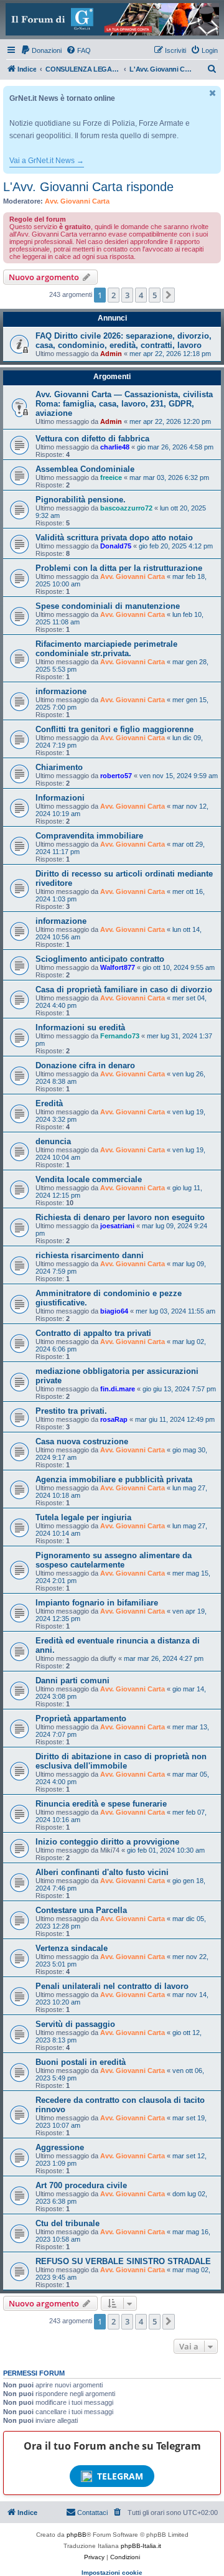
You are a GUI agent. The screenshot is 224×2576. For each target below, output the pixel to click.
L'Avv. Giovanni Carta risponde (88, 187)
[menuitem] (41, 50)
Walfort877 (118, 967)
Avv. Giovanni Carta (77, 201)
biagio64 (114, 1311)
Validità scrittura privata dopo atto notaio (114, 538)
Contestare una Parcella (81, 1910)
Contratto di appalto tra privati (93, 1333)
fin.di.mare (118, 1389)
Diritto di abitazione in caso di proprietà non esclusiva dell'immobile (121, 1761)
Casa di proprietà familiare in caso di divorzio (124, 990)
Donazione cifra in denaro (85, 1065)
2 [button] (114, 295)
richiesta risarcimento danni (90, 1255)
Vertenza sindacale (72, 1948)
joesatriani (117, 1226)
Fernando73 (120, 1036)
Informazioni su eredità (80, 1027)
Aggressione (60, 2147)
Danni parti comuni (72, 1681)
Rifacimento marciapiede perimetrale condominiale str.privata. (106, 649)
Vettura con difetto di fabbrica (92, 439)
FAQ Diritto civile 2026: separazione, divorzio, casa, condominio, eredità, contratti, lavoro (124, 341)
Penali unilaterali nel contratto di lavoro (112, 1986)
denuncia (53, 1141)
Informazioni (60, 798)
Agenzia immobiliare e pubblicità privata (114, 1479)
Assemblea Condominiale (85, 469)
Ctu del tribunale (68, 2223)
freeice (111, 477)
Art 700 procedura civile (81, 2185)
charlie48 (115, 447)
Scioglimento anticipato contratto (100, 959)
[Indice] (112, 19)
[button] (169, 295)
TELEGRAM (120, 2476)
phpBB (77, 2535)
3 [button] (127, 295)
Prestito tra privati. (71, 1411)
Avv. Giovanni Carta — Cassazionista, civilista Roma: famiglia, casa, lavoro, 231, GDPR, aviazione (124, 404)
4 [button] (141, 295)
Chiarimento (59, 767)
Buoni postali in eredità (81, 2062)
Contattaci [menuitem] (92, 2513)
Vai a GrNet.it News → (47, 161)
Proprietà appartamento (81, 1718)
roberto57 (116, 776)
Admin (111, 354)
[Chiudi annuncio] (213, 93)
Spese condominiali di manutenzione (108, 606)
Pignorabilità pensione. (81, 500)
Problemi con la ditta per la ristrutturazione (119, 568)
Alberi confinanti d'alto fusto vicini (102, 1872)
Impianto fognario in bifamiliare (97, 1603)
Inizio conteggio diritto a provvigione (107, 1842)
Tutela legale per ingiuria (83, 1517)
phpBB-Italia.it (141, 2546)
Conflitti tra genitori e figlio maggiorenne (114, 729)
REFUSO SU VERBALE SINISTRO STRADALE (123, 2261)
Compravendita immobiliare (89, 836)
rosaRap (114, 1419)
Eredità (49, 1103)
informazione (61, 691)
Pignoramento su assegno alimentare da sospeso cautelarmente (114, 1560)
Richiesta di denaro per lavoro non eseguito (120, 1217)
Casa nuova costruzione (82, 1441)
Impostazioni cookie (112, 2573)
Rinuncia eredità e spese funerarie (101, 1804)
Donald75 (116, 546)
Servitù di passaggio (75, 2024)
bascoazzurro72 (126, 508)
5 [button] (155, 295)
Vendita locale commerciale (89, 1179)
